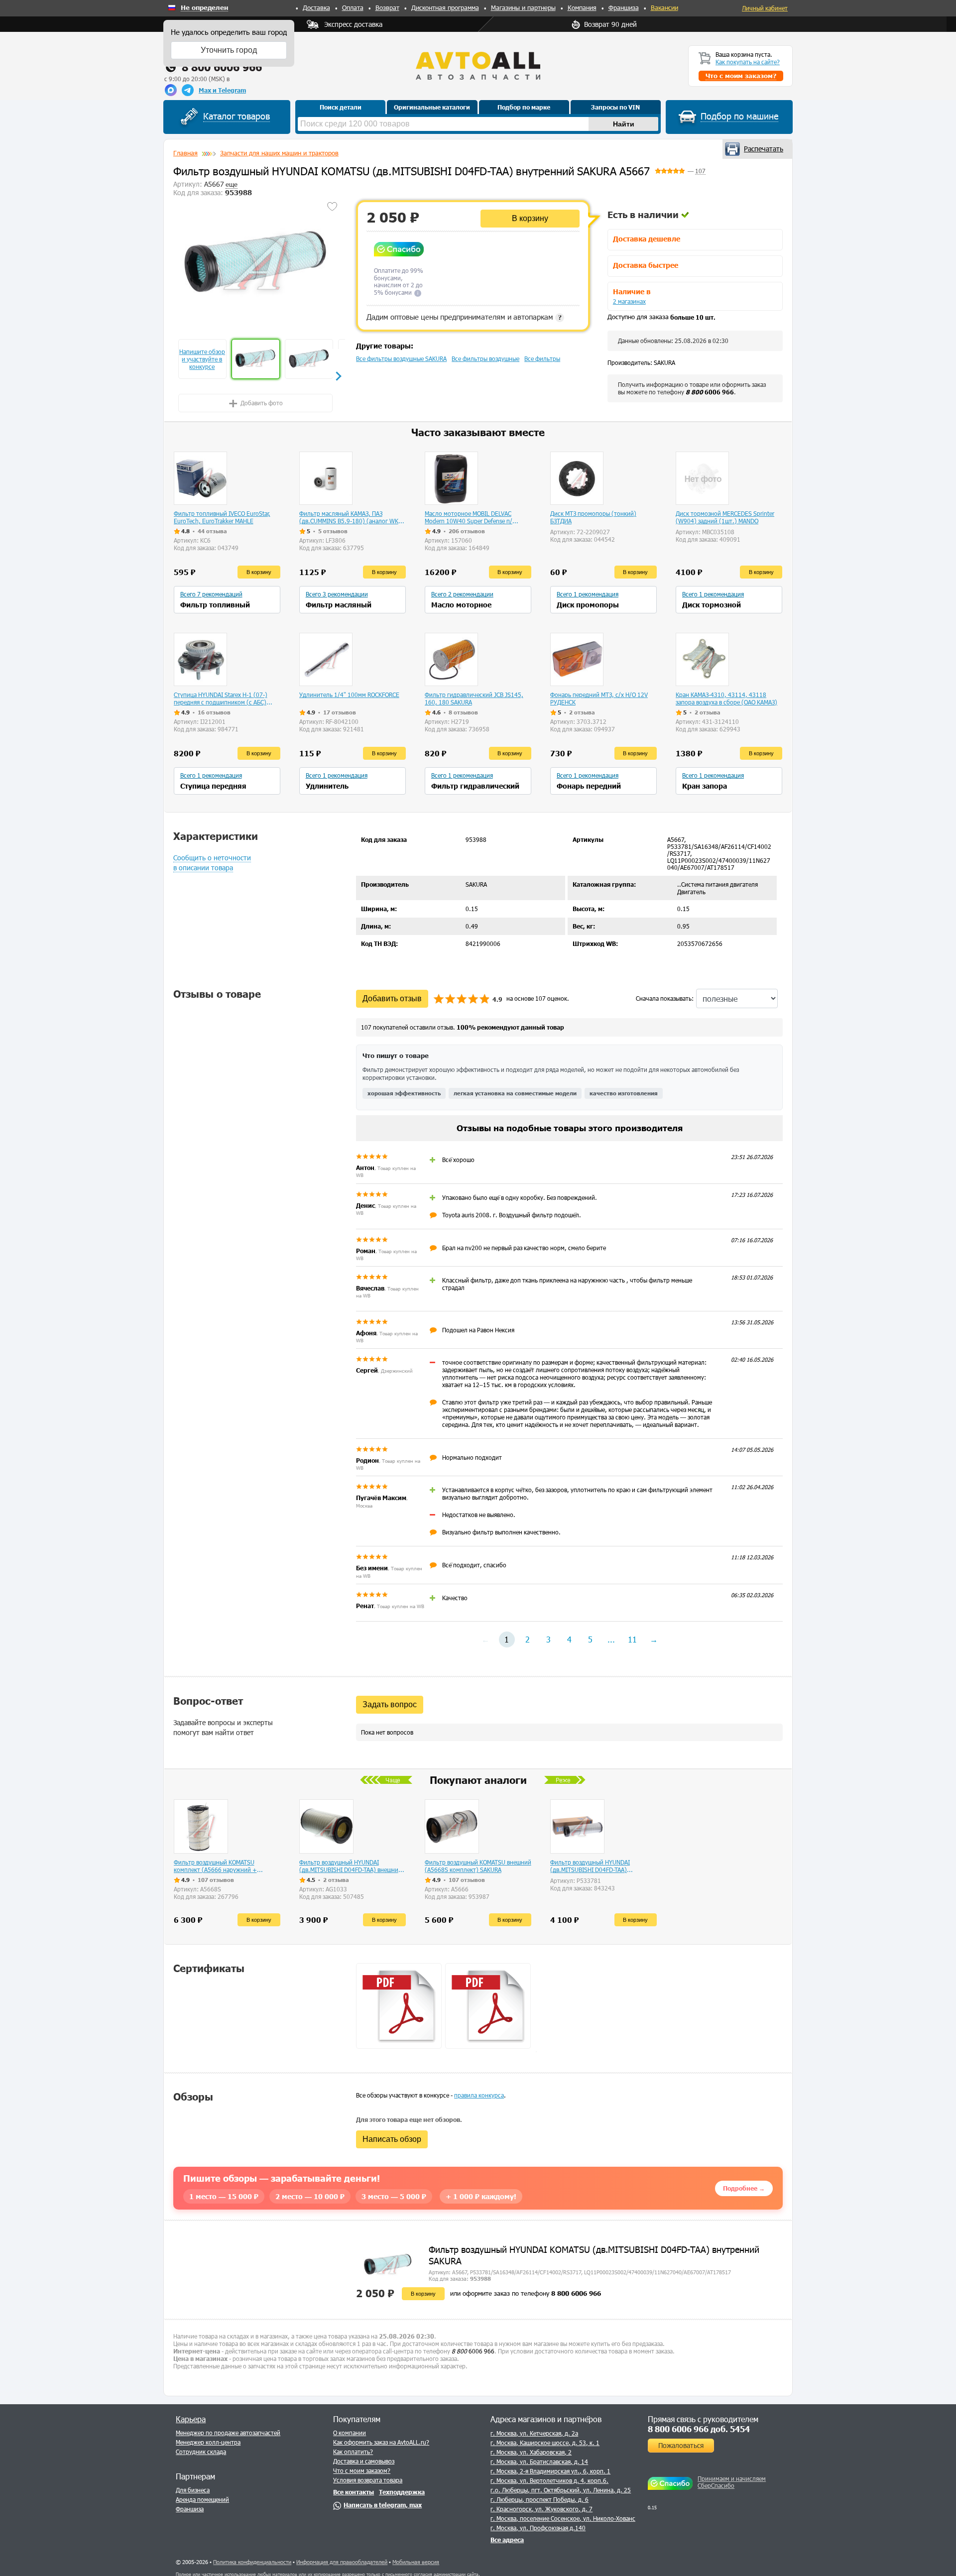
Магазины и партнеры (523, 7)
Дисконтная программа (445, 7)
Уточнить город (229, 50)
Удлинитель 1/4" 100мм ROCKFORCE (349, 695)
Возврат (387, 7)
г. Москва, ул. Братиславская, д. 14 (539, 2461)
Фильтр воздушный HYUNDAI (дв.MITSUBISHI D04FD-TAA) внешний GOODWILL (351, 1866)
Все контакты (354, 2492)
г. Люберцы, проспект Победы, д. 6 (539, 2499)
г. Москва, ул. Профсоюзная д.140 (538, 2528)
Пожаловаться (681, 2445)
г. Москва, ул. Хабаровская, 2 (531, 2452)
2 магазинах (629, 301)
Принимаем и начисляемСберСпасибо (732, 2482)
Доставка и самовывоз (364, 2461)
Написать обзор (392, 2139)
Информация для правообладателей (342, 2562)
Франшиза (624, 7)
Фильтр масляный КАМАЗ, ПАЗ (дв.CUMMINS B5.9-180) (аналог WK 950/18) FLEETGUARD (349, 517)
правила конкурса (479, 2095)
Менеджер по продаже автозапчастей (228, 2433)
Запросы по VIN (615, 107)
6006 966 (710, 392)
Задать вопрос (390, 1704)
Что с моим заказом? (362, 2470)
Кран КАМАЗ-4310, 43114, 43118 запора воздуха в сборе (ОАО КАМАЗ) (726, 698)
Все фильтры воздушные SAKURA (401, 358)
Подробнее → (744, 2188)
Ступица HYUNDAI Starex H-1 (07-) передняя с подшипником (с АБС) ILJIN (221, 699)
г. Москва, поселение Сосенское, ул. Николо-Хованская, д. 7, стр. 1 (584, 2518)
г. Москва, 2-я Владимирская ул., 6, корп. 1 (550, 2471)
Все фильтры (542, 358)
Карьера (191, 2419)
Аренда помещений (202, 2499)
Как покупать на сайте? (748, 62)
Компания (582, 7)
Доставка (316, 7)
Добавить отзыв (392, 998)
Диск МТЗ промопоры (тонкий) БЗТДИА (593, 517)
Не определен (204, 8)
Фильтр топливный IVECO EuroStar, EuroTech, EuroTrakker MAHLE (222, 517)
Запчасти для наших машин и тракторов (279, 153)
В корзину (530, 218)
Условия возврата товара (368, 2480)
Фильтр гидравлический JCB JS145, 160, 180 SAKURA (474, 698)
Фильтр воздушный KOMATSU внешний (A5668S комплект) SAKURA (478, 1866)
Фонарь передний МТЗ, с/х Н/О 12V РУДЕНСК (599, 698)
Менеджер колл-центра (208, 2442)
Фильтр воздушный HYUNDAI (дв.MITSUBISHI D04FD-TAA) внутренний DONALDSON (590, 1866)
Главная (185, 153)
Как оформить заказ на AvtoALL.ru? (381, 2442)
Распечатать (764, 149)
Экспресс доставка (353, 24)
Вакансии (664, 7)
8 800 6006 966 (222, 67)
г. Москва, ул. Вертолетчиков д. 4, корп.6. (549, 2480)
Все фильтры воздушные (485, 358)
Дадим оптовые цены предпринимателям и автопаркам (464, 317)
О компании (350, 2433)
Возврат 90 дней (610, 24)
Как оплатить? (353, 2452)
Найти (624, 124)
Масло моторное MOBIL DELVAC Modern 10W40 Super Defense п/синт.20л (469, 517)
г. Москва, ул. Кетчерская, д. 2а (534, 2433)
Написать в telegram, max (383, 2505)
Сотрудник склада (201, 2452)
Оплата (353, 7)
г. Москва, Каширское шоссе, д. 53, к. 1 (545, 2443)
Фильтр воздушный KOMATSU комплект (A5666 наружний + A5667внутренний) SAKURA (215, 1866)
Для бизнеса (193, 2490)
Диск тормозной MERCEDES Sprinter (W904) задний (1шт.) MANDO (725, 517)
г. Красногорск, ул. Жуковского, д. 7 (541, 2509)
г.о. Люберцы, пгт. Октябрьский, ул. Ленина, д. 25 (561, 2490)
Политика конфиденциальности (252, 2562)
